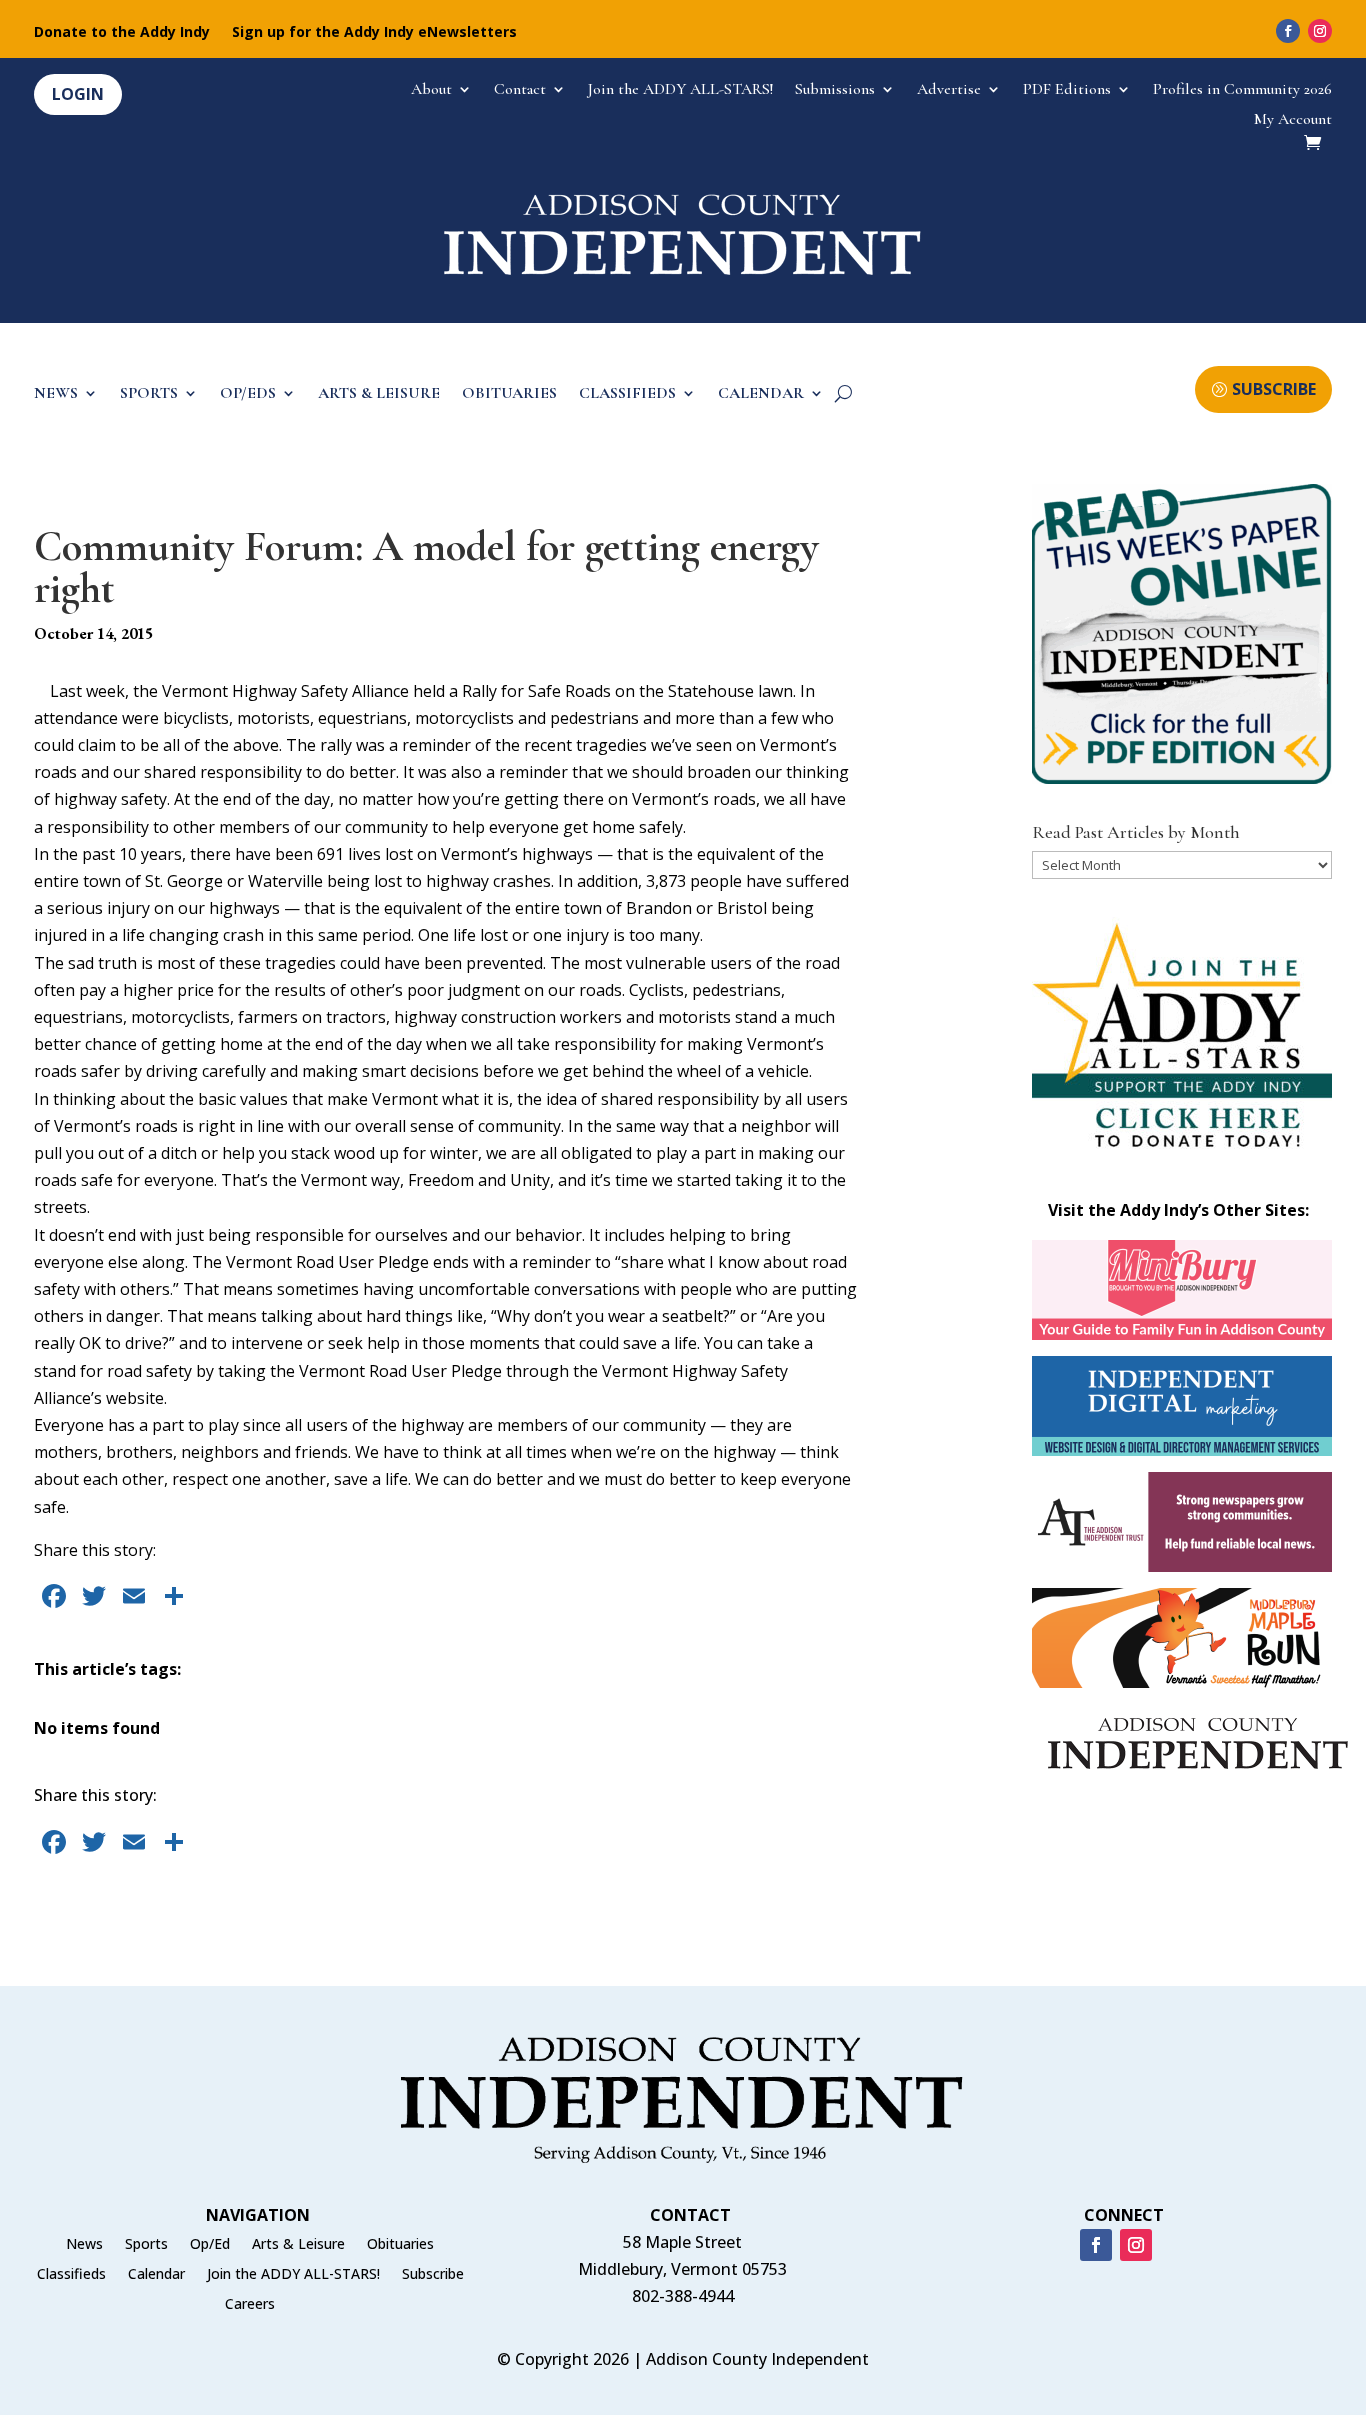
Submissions (835, 90)
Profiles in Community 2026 (1242, 90)
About (431, 90)
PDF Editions (1067, 90)
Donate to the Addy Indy (122, 33)
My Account (1293, 120)
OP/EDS (248, 394)
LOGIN (78, 94)
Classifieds (71, 2275)
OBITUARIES (509, 394)
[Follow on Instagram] (1320, 31)
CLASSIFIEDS (627, 394)
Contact (520, 90)
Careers (250, 2305)
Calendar (156, 2275)
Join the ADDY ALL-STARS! (680, 90)
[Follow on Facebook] (1288, 31)
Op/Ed (210, 2245)
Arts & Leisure (298, 2245)
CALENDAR (761, 394)
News (84, 2245)
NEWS (56, 394)
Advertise (949, 90)
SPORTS (149, 394)
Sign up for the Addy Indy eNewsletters (374, 33)
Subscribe (433, 2275)
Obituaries (400, 2245)
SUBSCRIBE (1274, 389)
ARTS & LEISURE (379, 394)
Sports (146, 2245)
